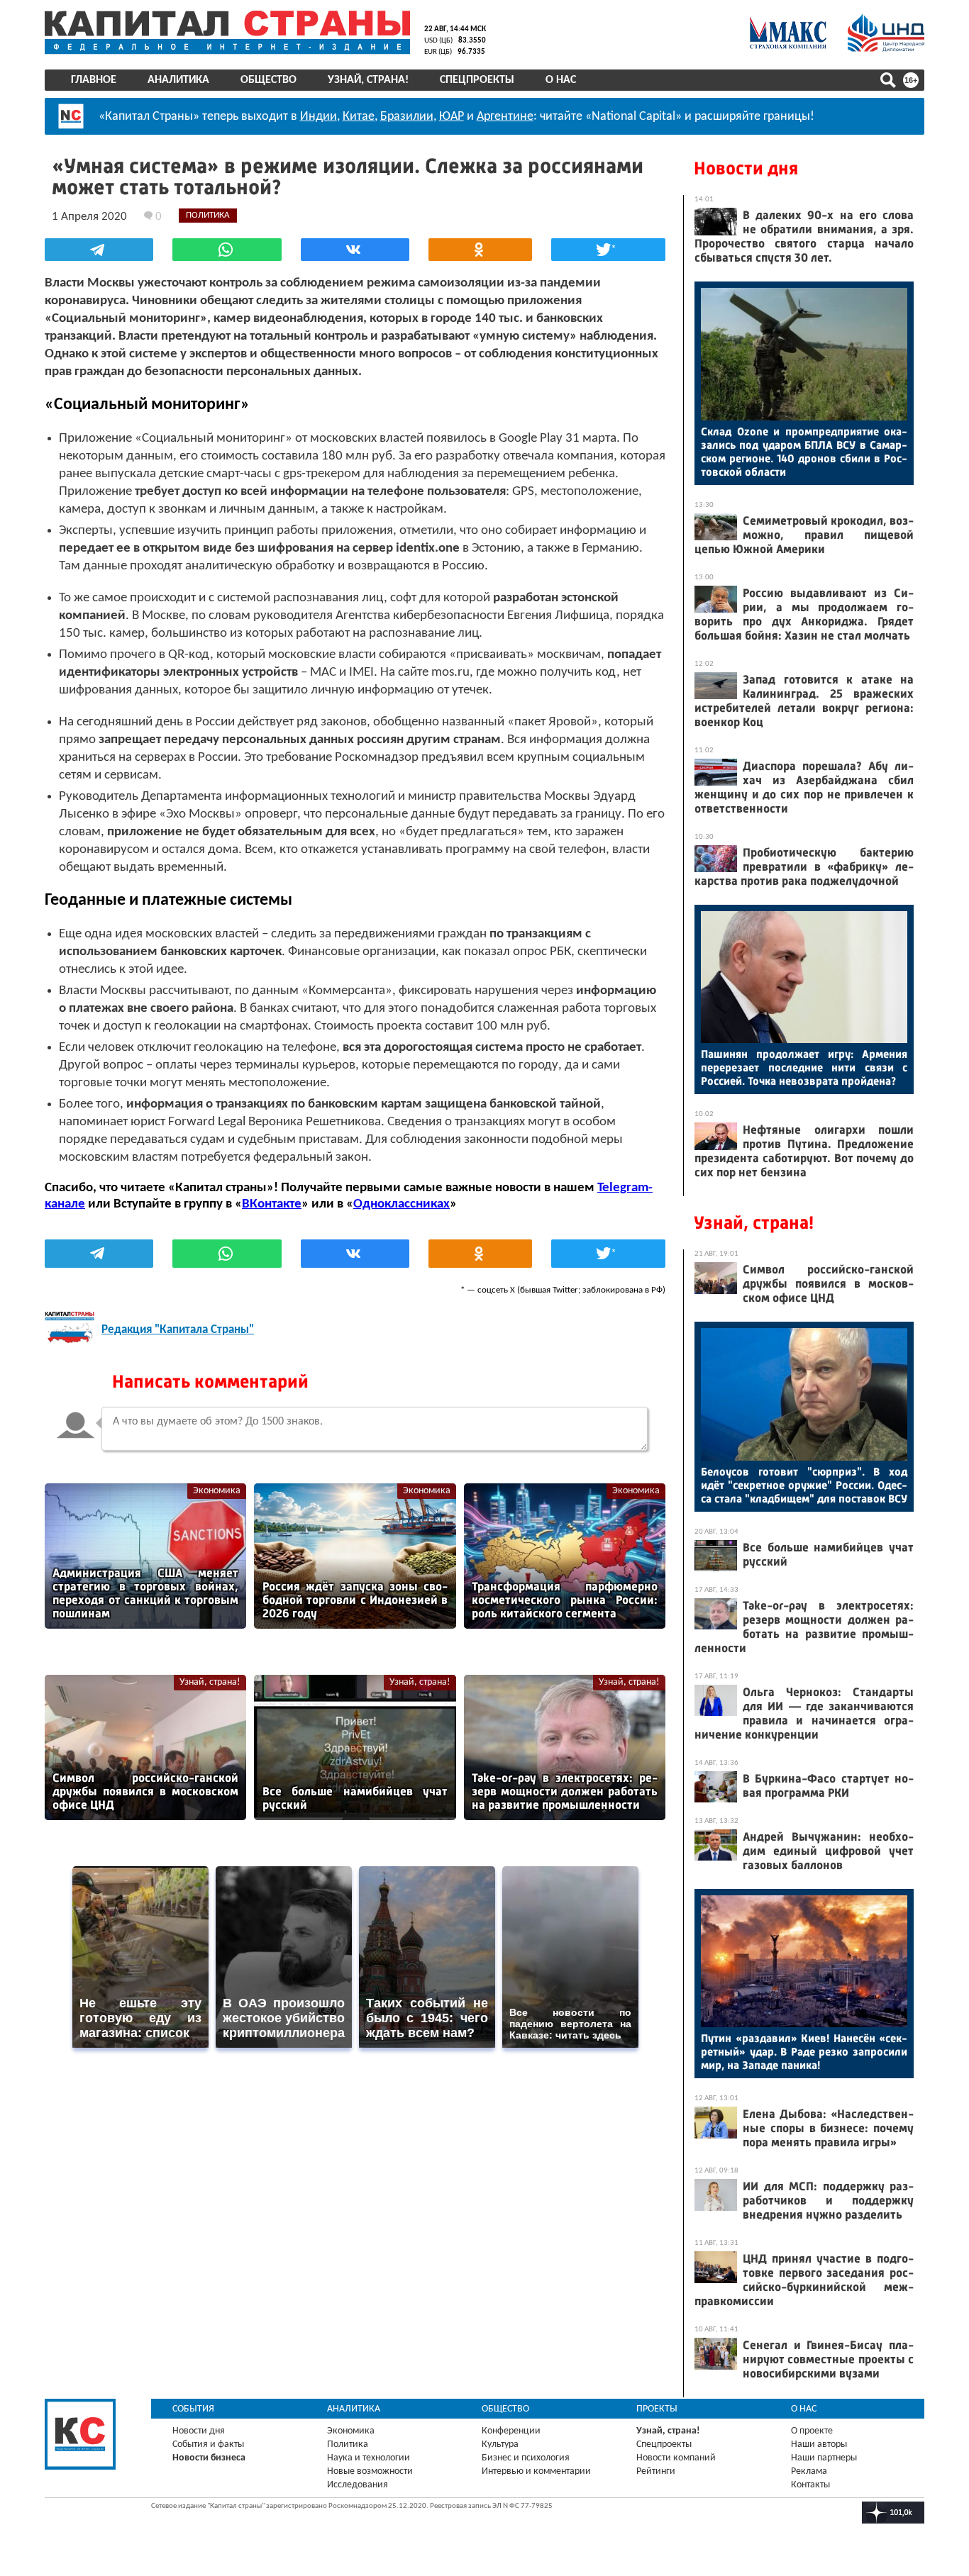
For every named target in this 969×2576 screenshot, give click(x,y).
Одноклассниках (402, 1204)
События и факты (208, 2444)
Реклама (809, 2471)
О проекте (812, 2431)
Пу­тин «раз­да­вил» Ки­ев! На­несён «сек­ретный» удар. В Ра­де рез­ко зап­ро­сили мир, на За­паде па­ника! (804, 2052)
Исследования (358, 2485)
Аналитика (178, 80)
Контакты (810, 2485)
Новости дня (746, 168)
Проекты (657, 2409)
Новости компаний (676, 2458)
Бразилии (407, 117)
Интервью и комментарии (536, 2471)
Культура (500, 2444)
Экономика (217, 1491)
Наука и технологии (369, 2458)
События (193, 2409)
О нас (561, 80)
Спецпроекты (477, 80)
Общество (268, 80)
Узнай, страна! (368, 80)
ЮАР (452, 117)
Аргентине (505, 117)
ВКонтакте (272, 1204)
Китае (359, 117)
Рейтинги (656, 2471)
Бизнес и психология (526, 2458)
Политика (348, 2444)
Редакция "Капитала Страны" (178, 1330)
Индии (319, 117)
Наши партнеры (824, 2458)
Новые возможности (370, 2471)
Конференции (511, 2431)
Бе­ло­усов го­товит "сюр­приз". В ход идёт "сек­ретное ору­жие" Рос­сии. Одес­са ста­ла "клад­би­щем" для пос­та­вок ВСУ (804, 1485)
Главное (94, 80)
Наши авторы (819, 2444)
